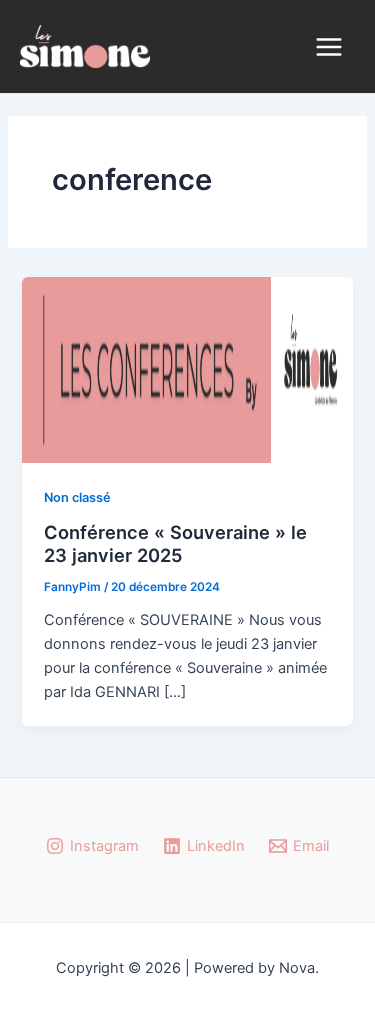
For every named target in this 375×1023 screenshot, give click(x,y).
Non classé (77, 497)
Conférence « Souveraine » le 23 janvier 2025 (175, 544)
